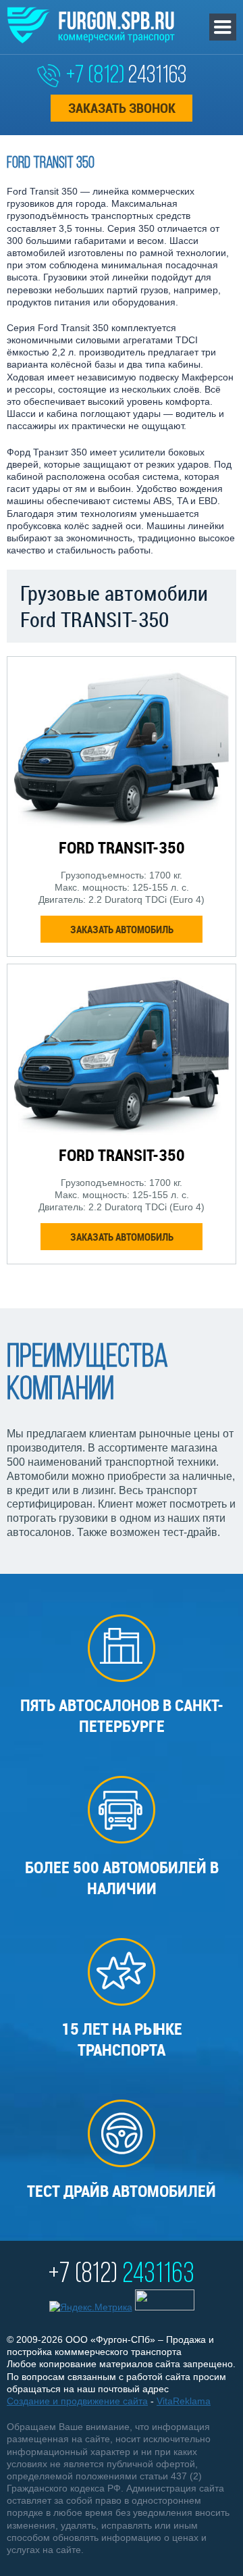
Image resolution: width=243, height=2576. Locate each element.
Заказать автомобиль (122, 929)
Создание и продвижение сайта (77, 2401)
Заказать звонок (122, 108)
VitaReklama (184, 2401)
